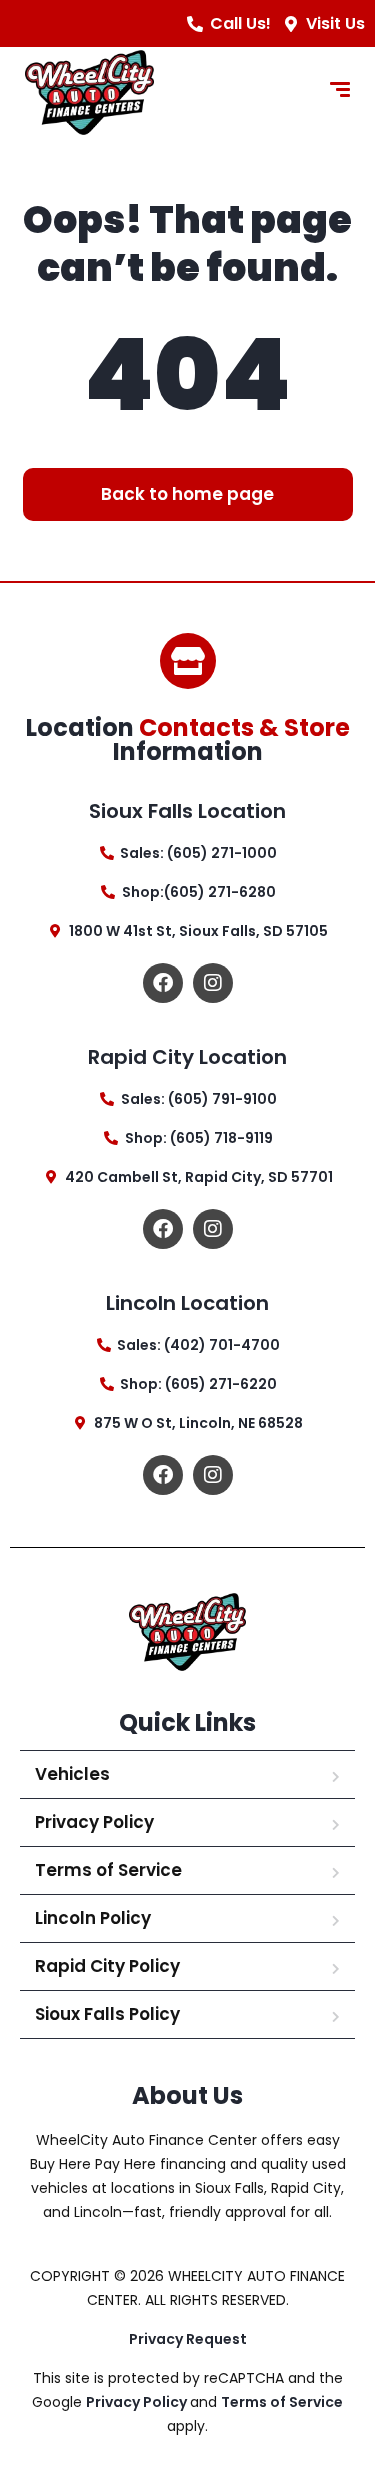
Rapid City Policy (107, 1966)
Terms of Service (108, 1870)
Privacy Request (188, 2339)
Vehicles (72, 1774)
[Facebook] (163, 983)
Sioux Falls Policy (107, 2014)
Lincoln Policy (93, 1918)
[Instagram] (213, 983)
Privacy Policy (94, 1822)
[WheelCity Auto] (89, 92)
